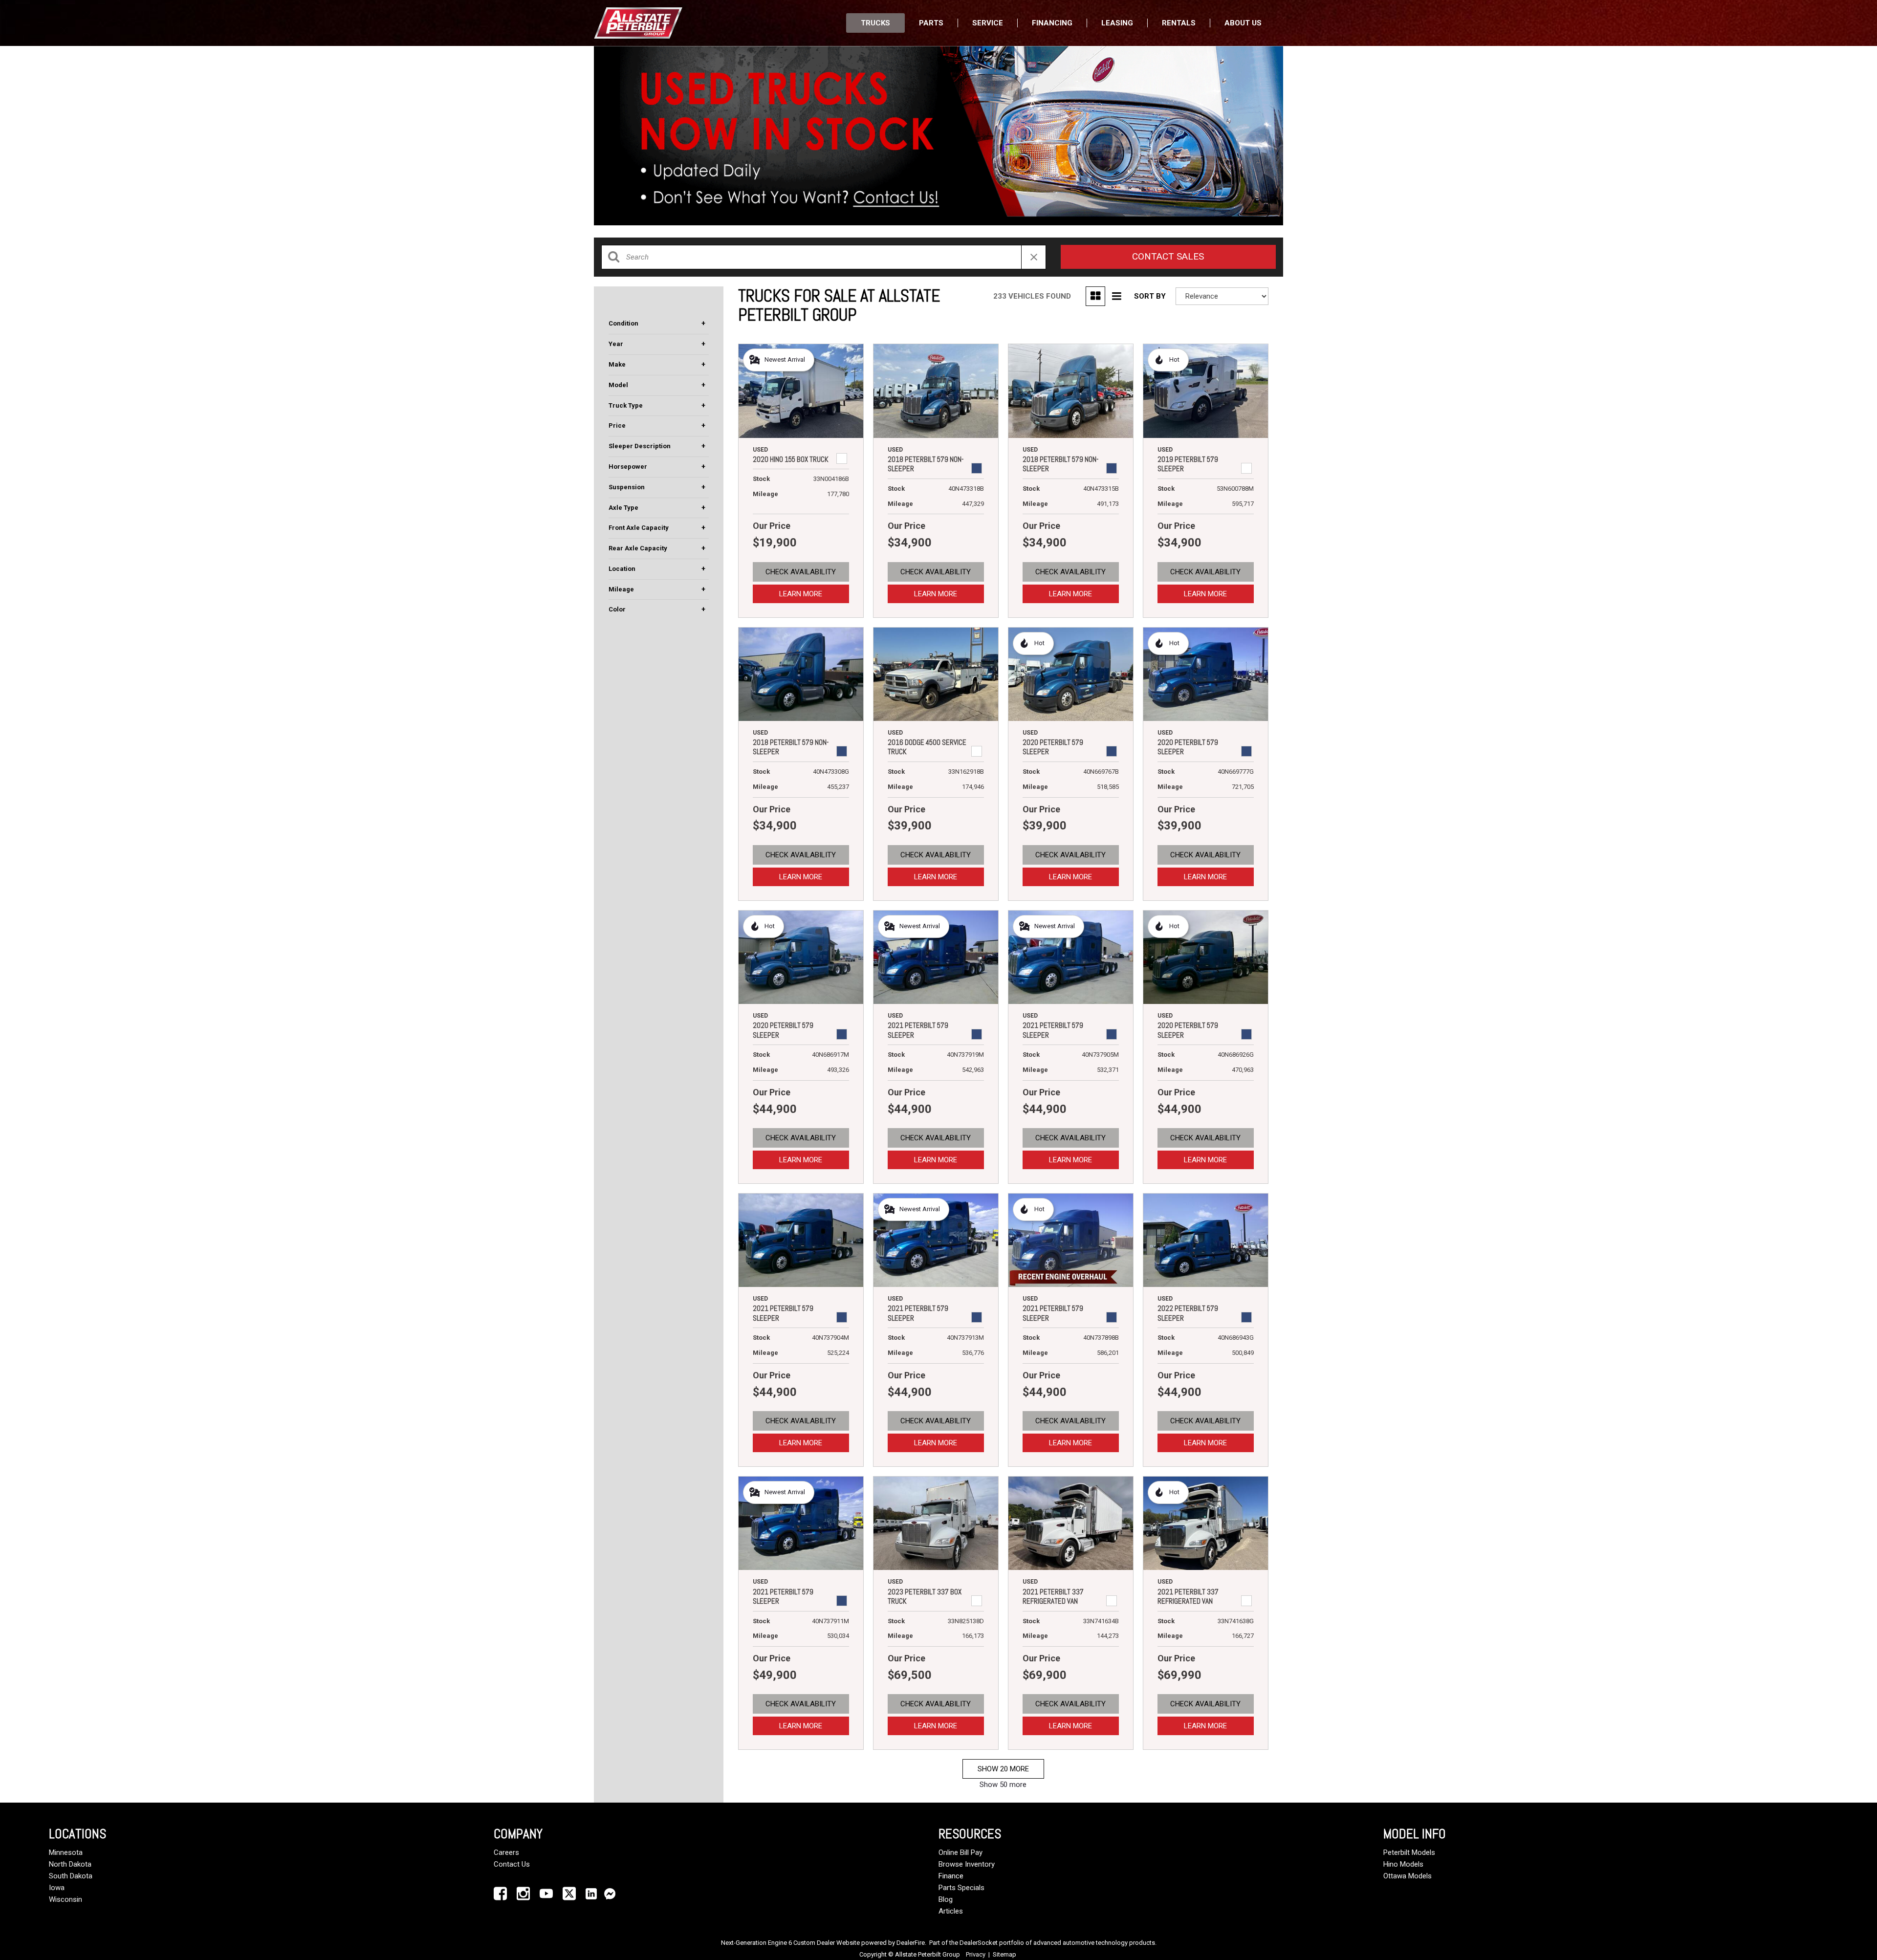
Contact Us (512, 1864)
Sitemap (1004, 1954)
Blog (946, 1899)
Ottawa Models (1408, 1876)
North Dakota (70, 1864)
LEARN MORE (801, 594)
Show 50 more (1003, 1785)
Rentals (1179, 23)
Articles (951, 1911)
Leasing (1117, 23)
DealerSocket (979, 1943)
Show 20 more (1003, 1769)
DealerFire (911, 1943)
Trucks (875, 23)
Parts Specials (961, 1888)
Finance (951, 1876)
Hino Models (1403, 1864)
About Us (1243, 23)
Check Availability (801, 572)
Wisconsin (65, 1899)
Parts (931, 23)
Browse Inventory (967, 1864)
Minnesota (66, 1852)
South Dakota (71, 1876)
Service (988, 23)
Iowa (57, 1888)
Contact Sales (1168, 256)
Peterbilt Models (1409, 1852)
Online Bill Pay (960, 1852)
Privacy (976, 1954)
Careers (506, 1852)
